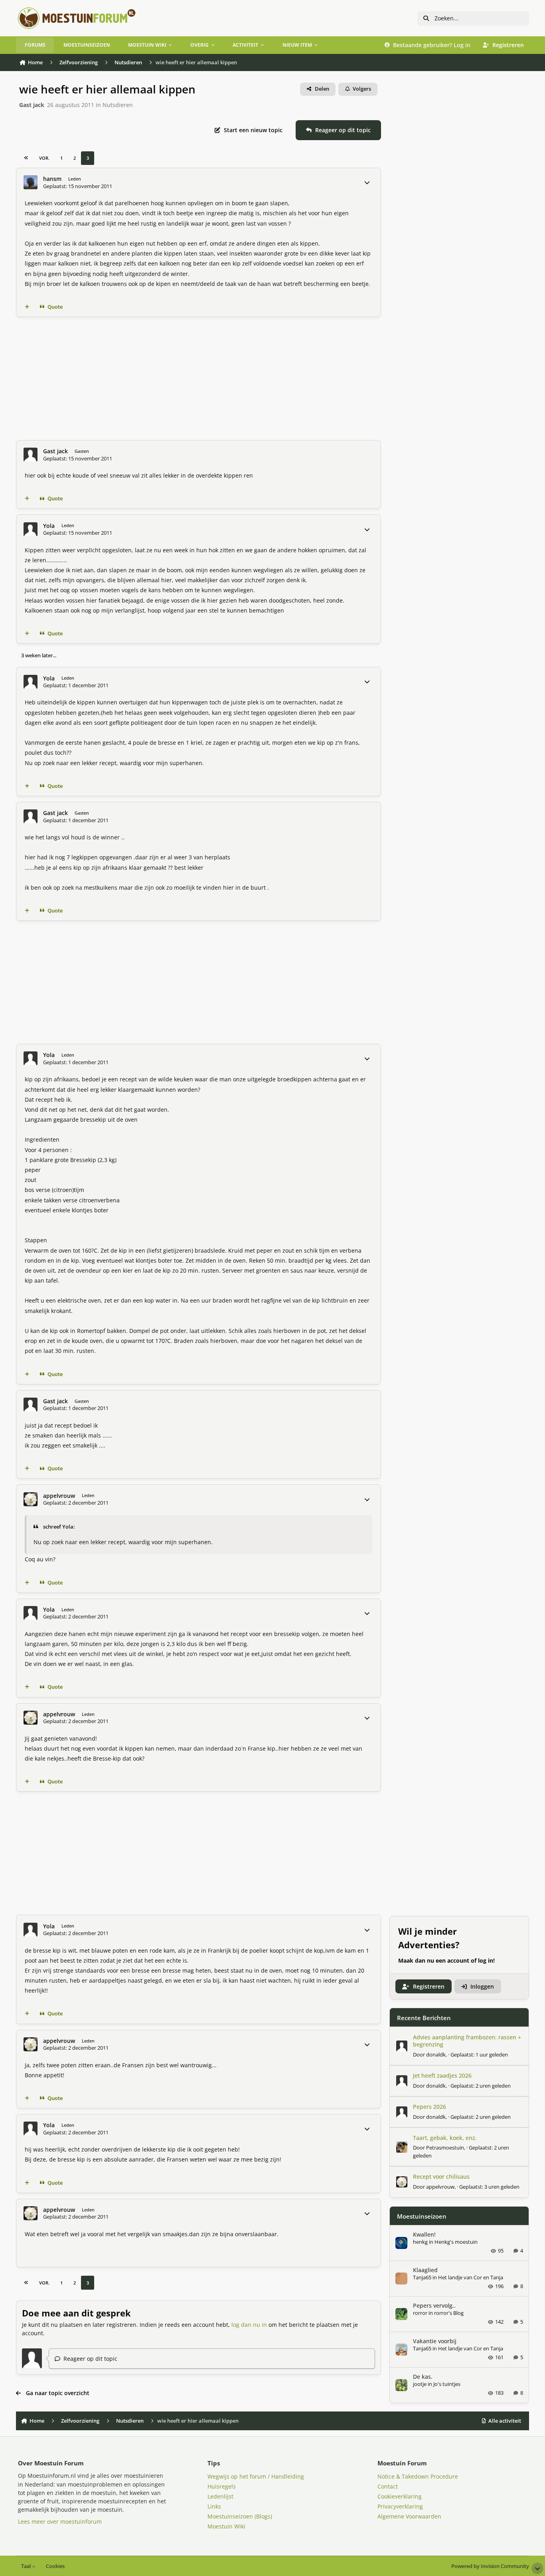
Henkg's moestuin (456, 2242)
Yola (49, 526)
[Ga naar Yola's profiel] (31, 529)
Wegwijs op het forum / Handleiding (256, 2476)
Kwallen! (424, 2234)
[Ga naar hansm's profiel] (31, 182)
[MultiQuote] (27, 307)
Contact (388, 2486)
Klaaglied (425, 2270)
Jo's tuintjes (447, 2384)
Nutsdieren (118, 105)
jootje (420, 2384)
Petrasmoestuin (445, 2148)
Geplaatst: (479, 2054)
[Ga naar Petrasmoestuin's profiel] (402, 2147)
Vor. (44, 158)
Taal (27, 2566)
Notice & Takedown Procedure (418, 2476)
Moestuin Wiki (226, 2526)
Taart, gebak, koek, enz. (445, 2138)
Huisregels (222, 2486)
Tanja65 (422, 2277)
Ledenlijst (220, 2496)
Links (214, 2506)
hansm (52, 179)
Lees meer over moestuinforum (60, 2521)
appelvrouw (59, 1496)
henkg (420, 2242)
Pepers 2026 (429, 2107)
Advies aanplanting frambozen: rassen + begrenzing (467, 2041)
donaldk (436, 2054)
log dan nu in (249, 2325)
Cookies (55, 2566)
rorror (420, 2313)
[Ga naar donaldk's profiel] (402, 2046)
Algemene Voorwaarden (409, 2516)
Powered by (490, 2566)
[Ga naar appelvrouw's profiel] (31, 1499)
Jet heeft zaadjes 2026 (442, 2075)
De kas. (423, 2377)
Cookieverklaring (400, 2496)
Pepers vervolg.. (434, 2305)
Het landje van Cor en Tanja (471, 2277)
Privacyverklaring (400, 2506)
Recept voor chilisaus (441, 2176)
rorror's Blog (449, 2313)
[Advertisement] (198, 379)
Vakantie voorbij (435, 2341)
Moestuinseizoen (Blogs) (240, 2516)
